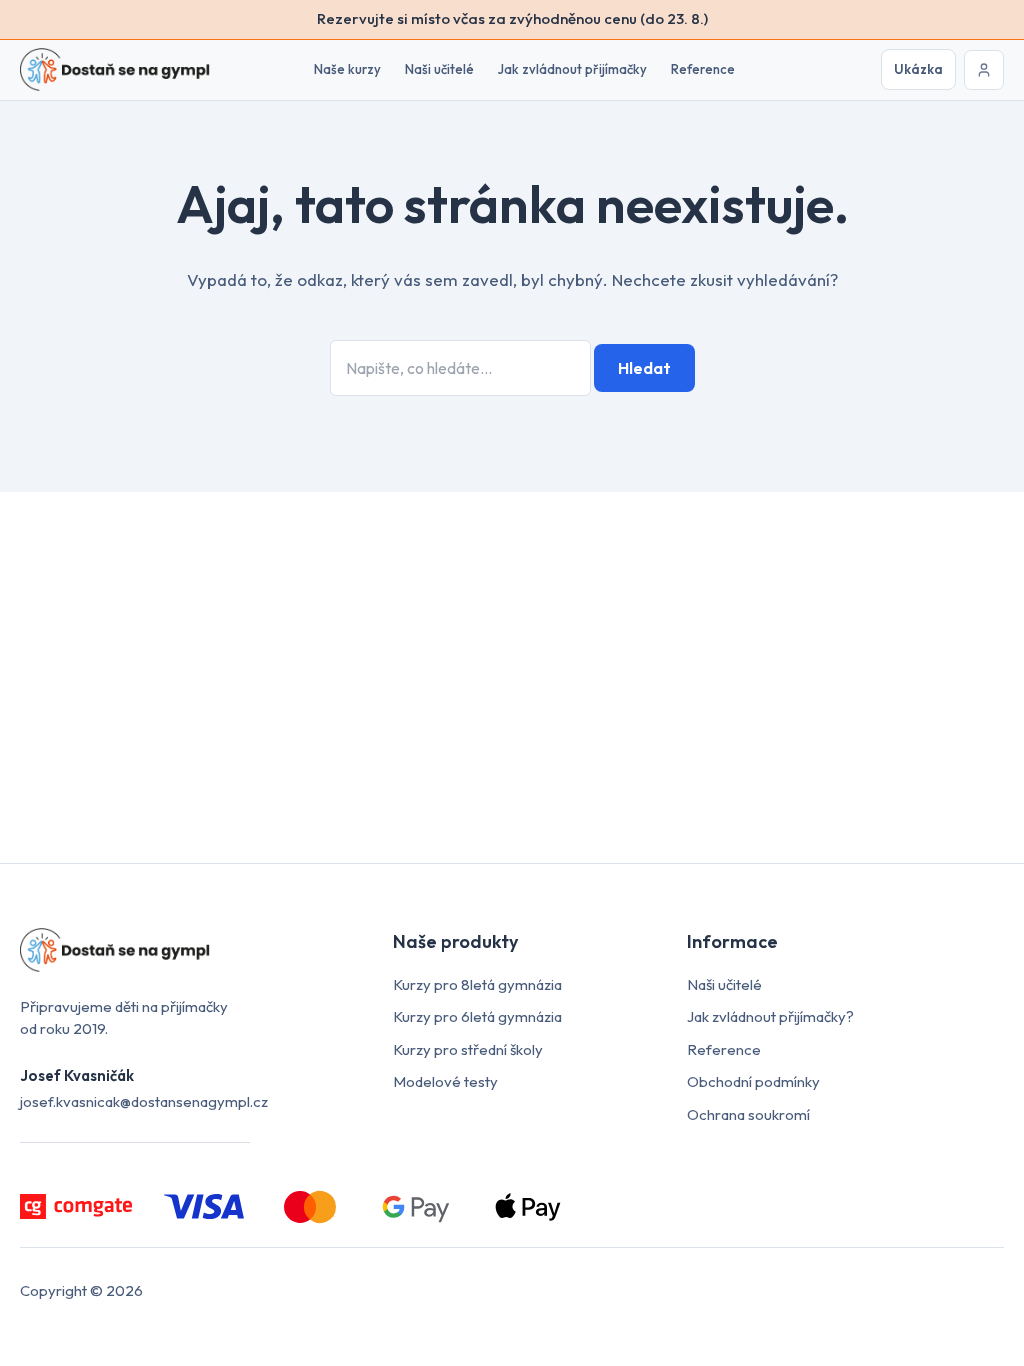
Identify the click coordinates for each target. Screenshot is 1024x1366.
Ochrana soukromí (748, 1114)
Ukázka (918, 69)
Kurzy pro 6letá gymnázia (477, 1016)
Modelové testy (445, 1081)
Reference (703, 69)
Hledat (644, 368)
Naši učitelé (439, 69)
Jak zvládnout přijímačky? (770, 1016)
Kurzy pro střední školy (468, 1049)
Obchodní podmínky (753, 1081)
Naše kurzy (347, 69)
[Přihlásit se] (984, 70)
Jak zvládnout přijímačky (572, 69)
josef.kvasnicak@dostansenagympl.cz (144, 1101)
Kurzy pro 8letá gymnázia (477, 984)
